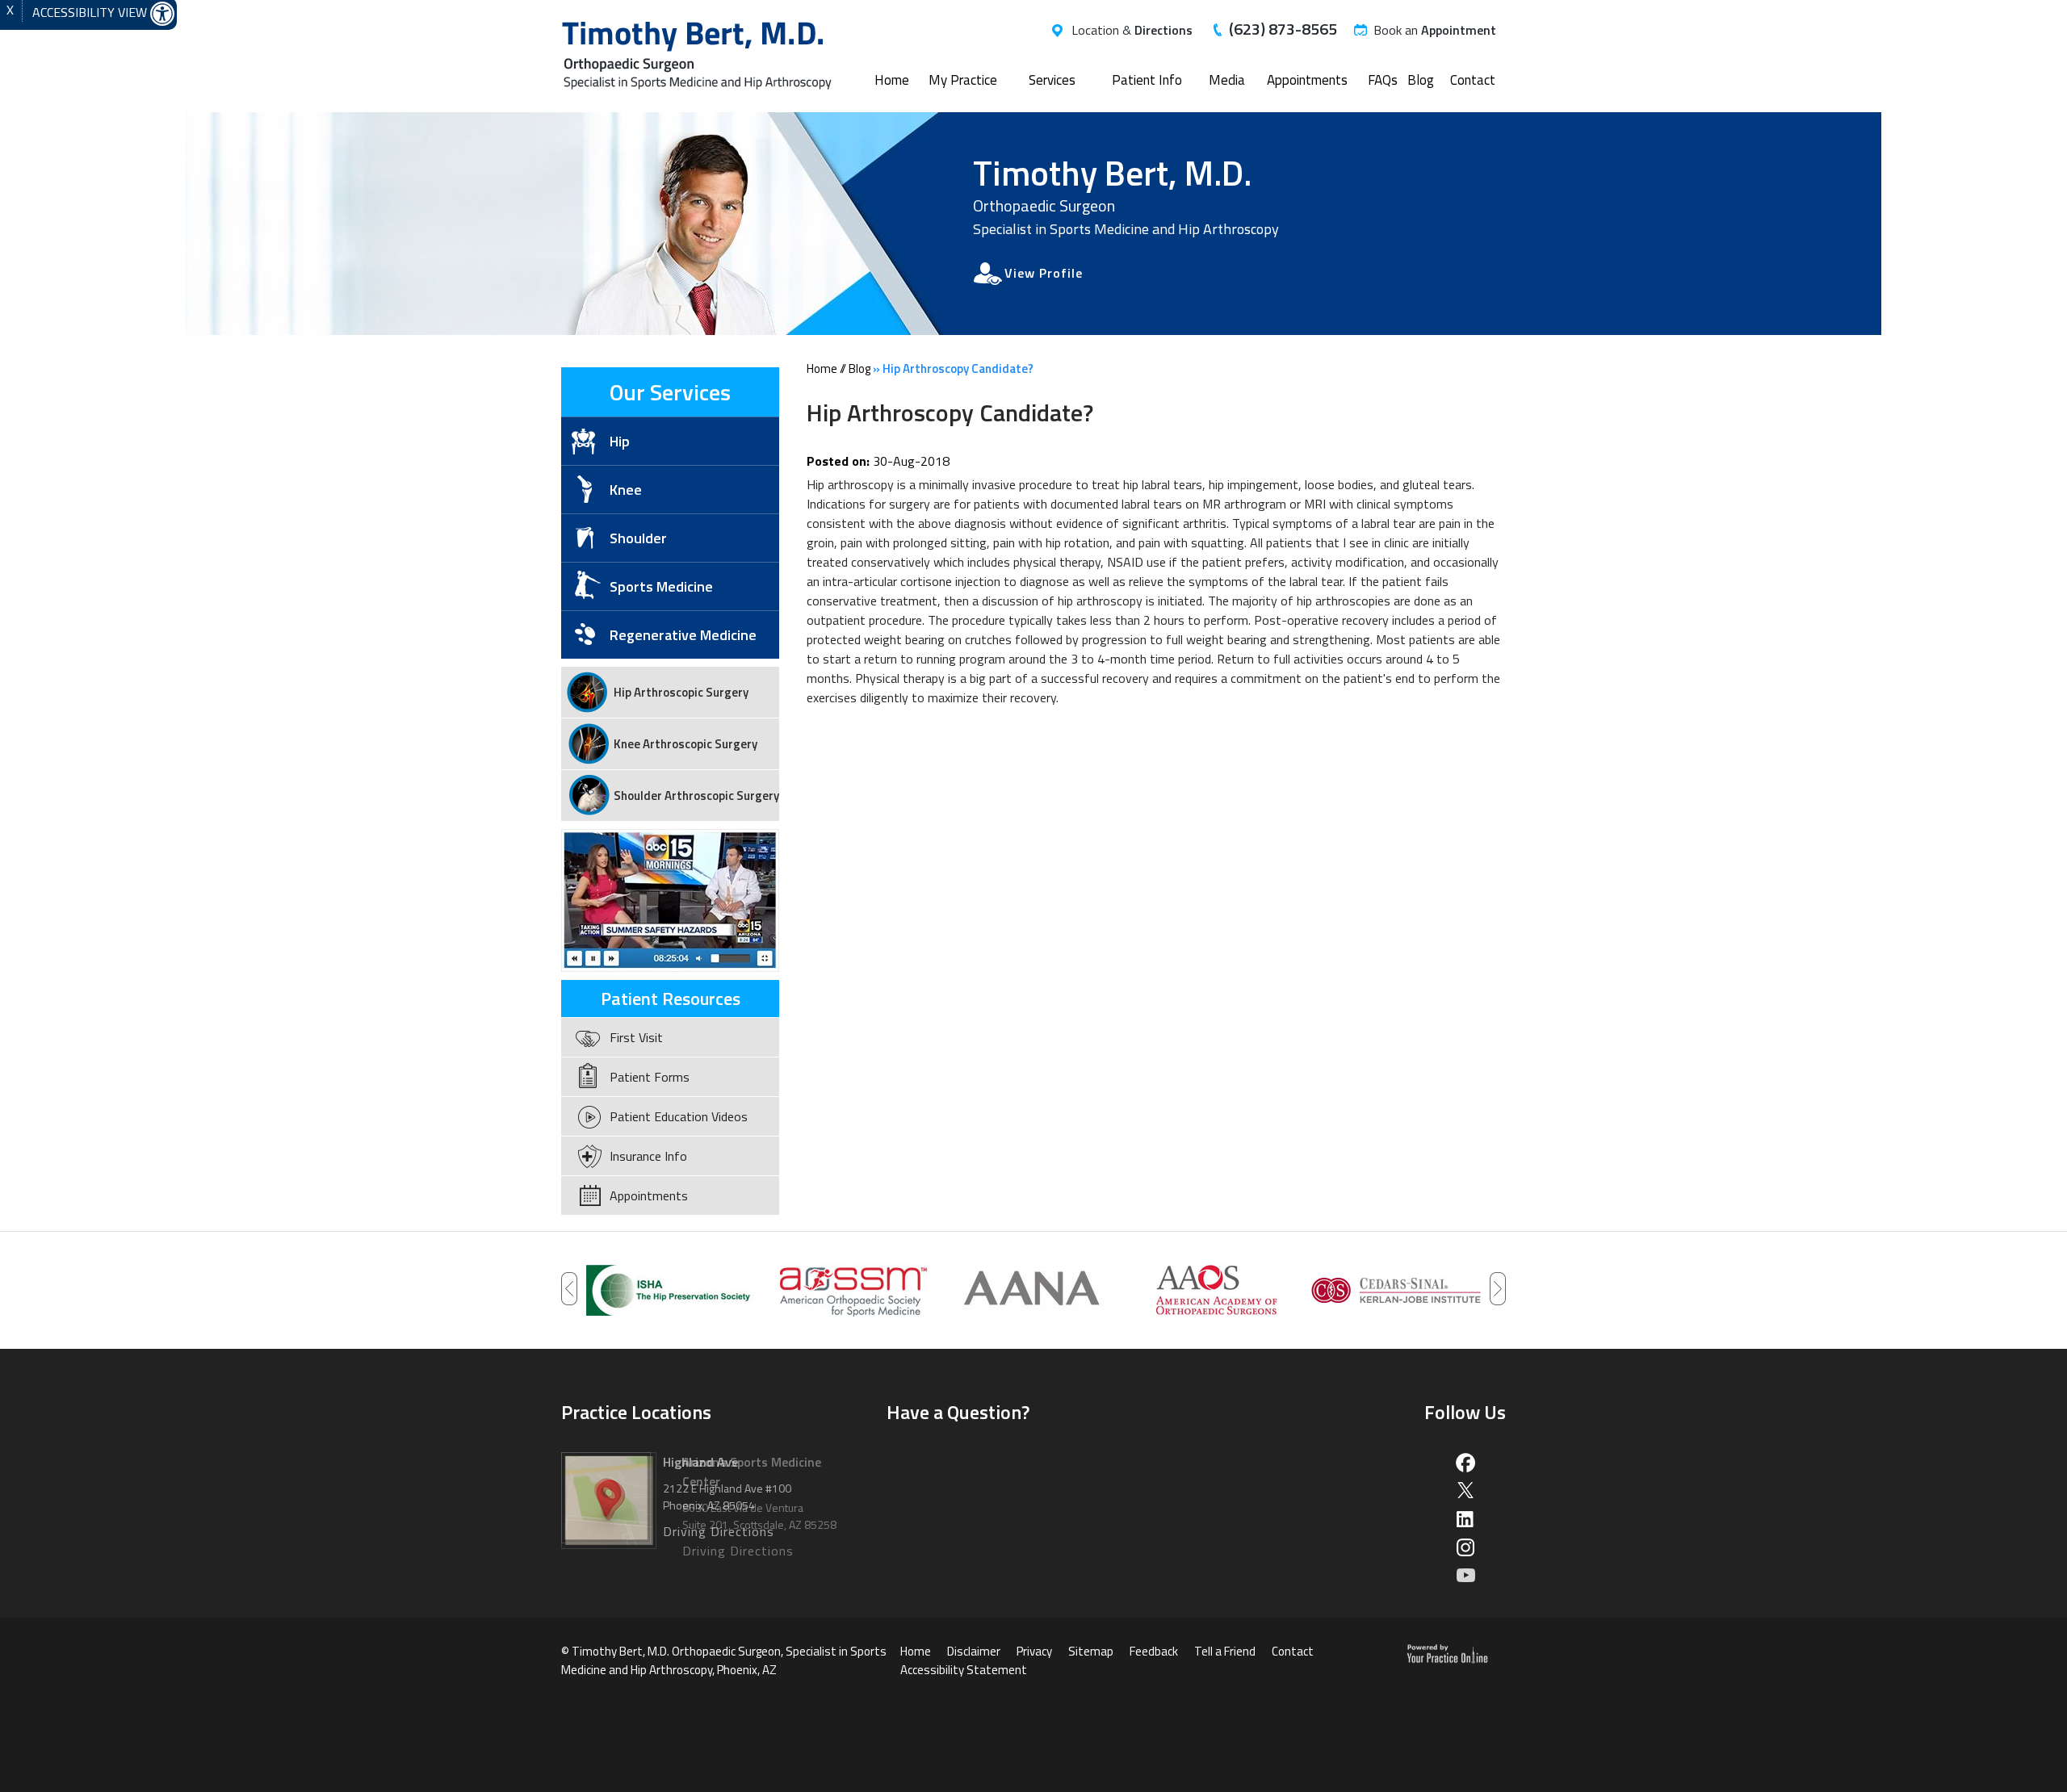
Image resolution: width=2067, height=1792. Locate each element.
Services (1052, 80)
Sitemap (1091, 1651)
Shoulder (638, 538)
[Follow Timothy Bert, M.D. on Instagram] (1465, 1547)
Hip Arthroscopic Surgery (681, 692)
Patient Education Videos (679, 1116)
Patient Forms (650, 1077)
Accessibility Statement (964, 1670)
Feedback (1154, 1651)
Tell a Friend (1225, 1651)
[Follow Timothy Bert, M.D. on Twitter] (1465, 1491)
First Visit (636, 1037)
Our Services (670, 392)
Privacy (1034, 1651)
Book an (1435, 30)
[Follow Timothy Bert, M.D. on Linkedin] (1465, 1519)
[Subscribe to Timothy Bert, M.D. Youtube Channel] (1465, 1575)
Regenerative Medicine (683, 635)
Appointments (1307, 80)
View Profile (1044, 273)
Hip (620, 441)
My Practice (963, 80)
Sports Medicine (661, 586)
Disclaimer (974, 1651)
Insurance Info (648, 1156)
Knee (626, 490)
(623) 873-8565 (1283, 29)
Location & (1132, 30)
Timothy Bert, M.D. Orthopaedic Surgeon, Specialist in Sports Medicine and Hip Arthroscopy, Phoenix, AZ (724, 1660)
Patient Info (1147, 80)
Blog (1421, 80)
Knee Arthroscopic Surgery (686, 744)
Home (892, 80)
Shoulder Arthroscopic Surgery (696, 796)
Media (1227, 80)
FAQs (1383, 80)
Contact (1473, 80)
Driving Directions (738, 1551)
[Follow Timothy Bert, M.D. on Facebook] (1465, 1462)
